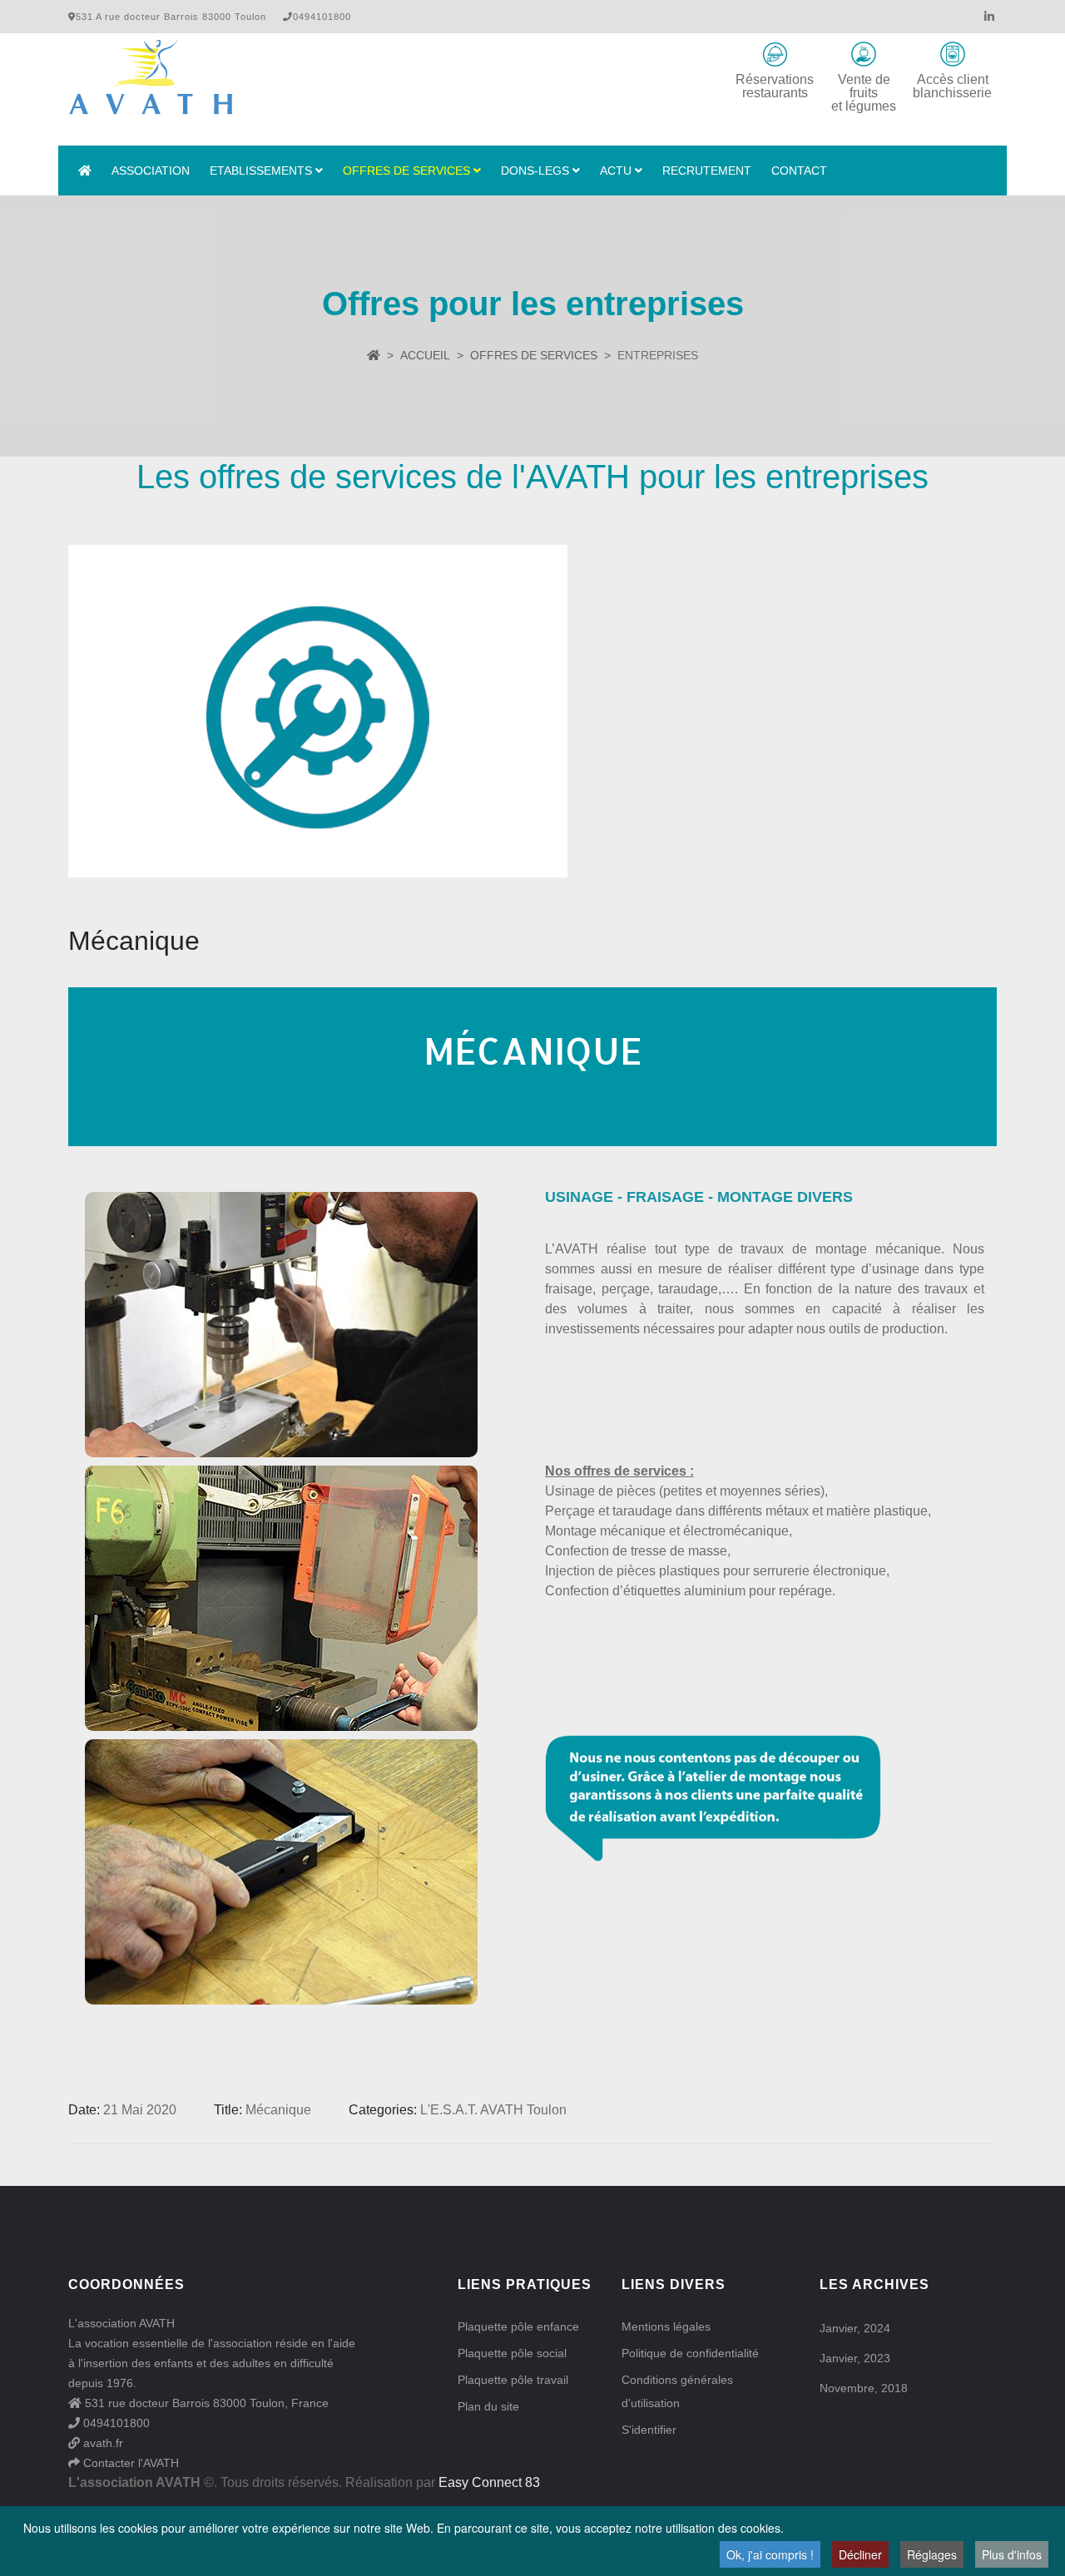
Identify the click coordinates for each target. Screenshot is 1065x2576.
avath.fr (102, 2443)
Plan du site (488, 2406)
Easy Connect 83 (489, 2482)
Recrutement (707, 171)
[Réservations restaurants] (775, 54)
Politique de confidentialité (690, 2353)
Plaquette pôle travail (513, 2380)
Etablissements (261, 171)
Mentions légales (666, 2326)
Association (151, 171)
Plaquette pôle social (512, 2353)
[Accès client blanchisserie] (953, 54)
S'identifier (649, 2430)
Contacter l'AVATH (129, 2463)
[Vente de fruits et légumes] (864, 54)
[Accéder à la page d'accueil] (85, 171)
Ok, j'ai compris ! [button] (770, 2554)
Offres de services (406, 171)
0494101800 (115, 2423)
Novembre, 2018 (864, 2388)
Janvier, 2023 (855, 2358)
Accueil (425, 355)
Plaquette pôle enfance (518, 2326)
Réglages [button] (932, 2554)
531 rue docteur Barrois (146, 2403)
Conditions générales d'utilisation (677, 2391)
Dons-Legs (535, 171)
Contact (799, 171)
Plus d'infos (1012, 2554)
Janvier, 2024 (855, 2328)
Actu (616, 171)
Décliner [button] (860, 2554)
